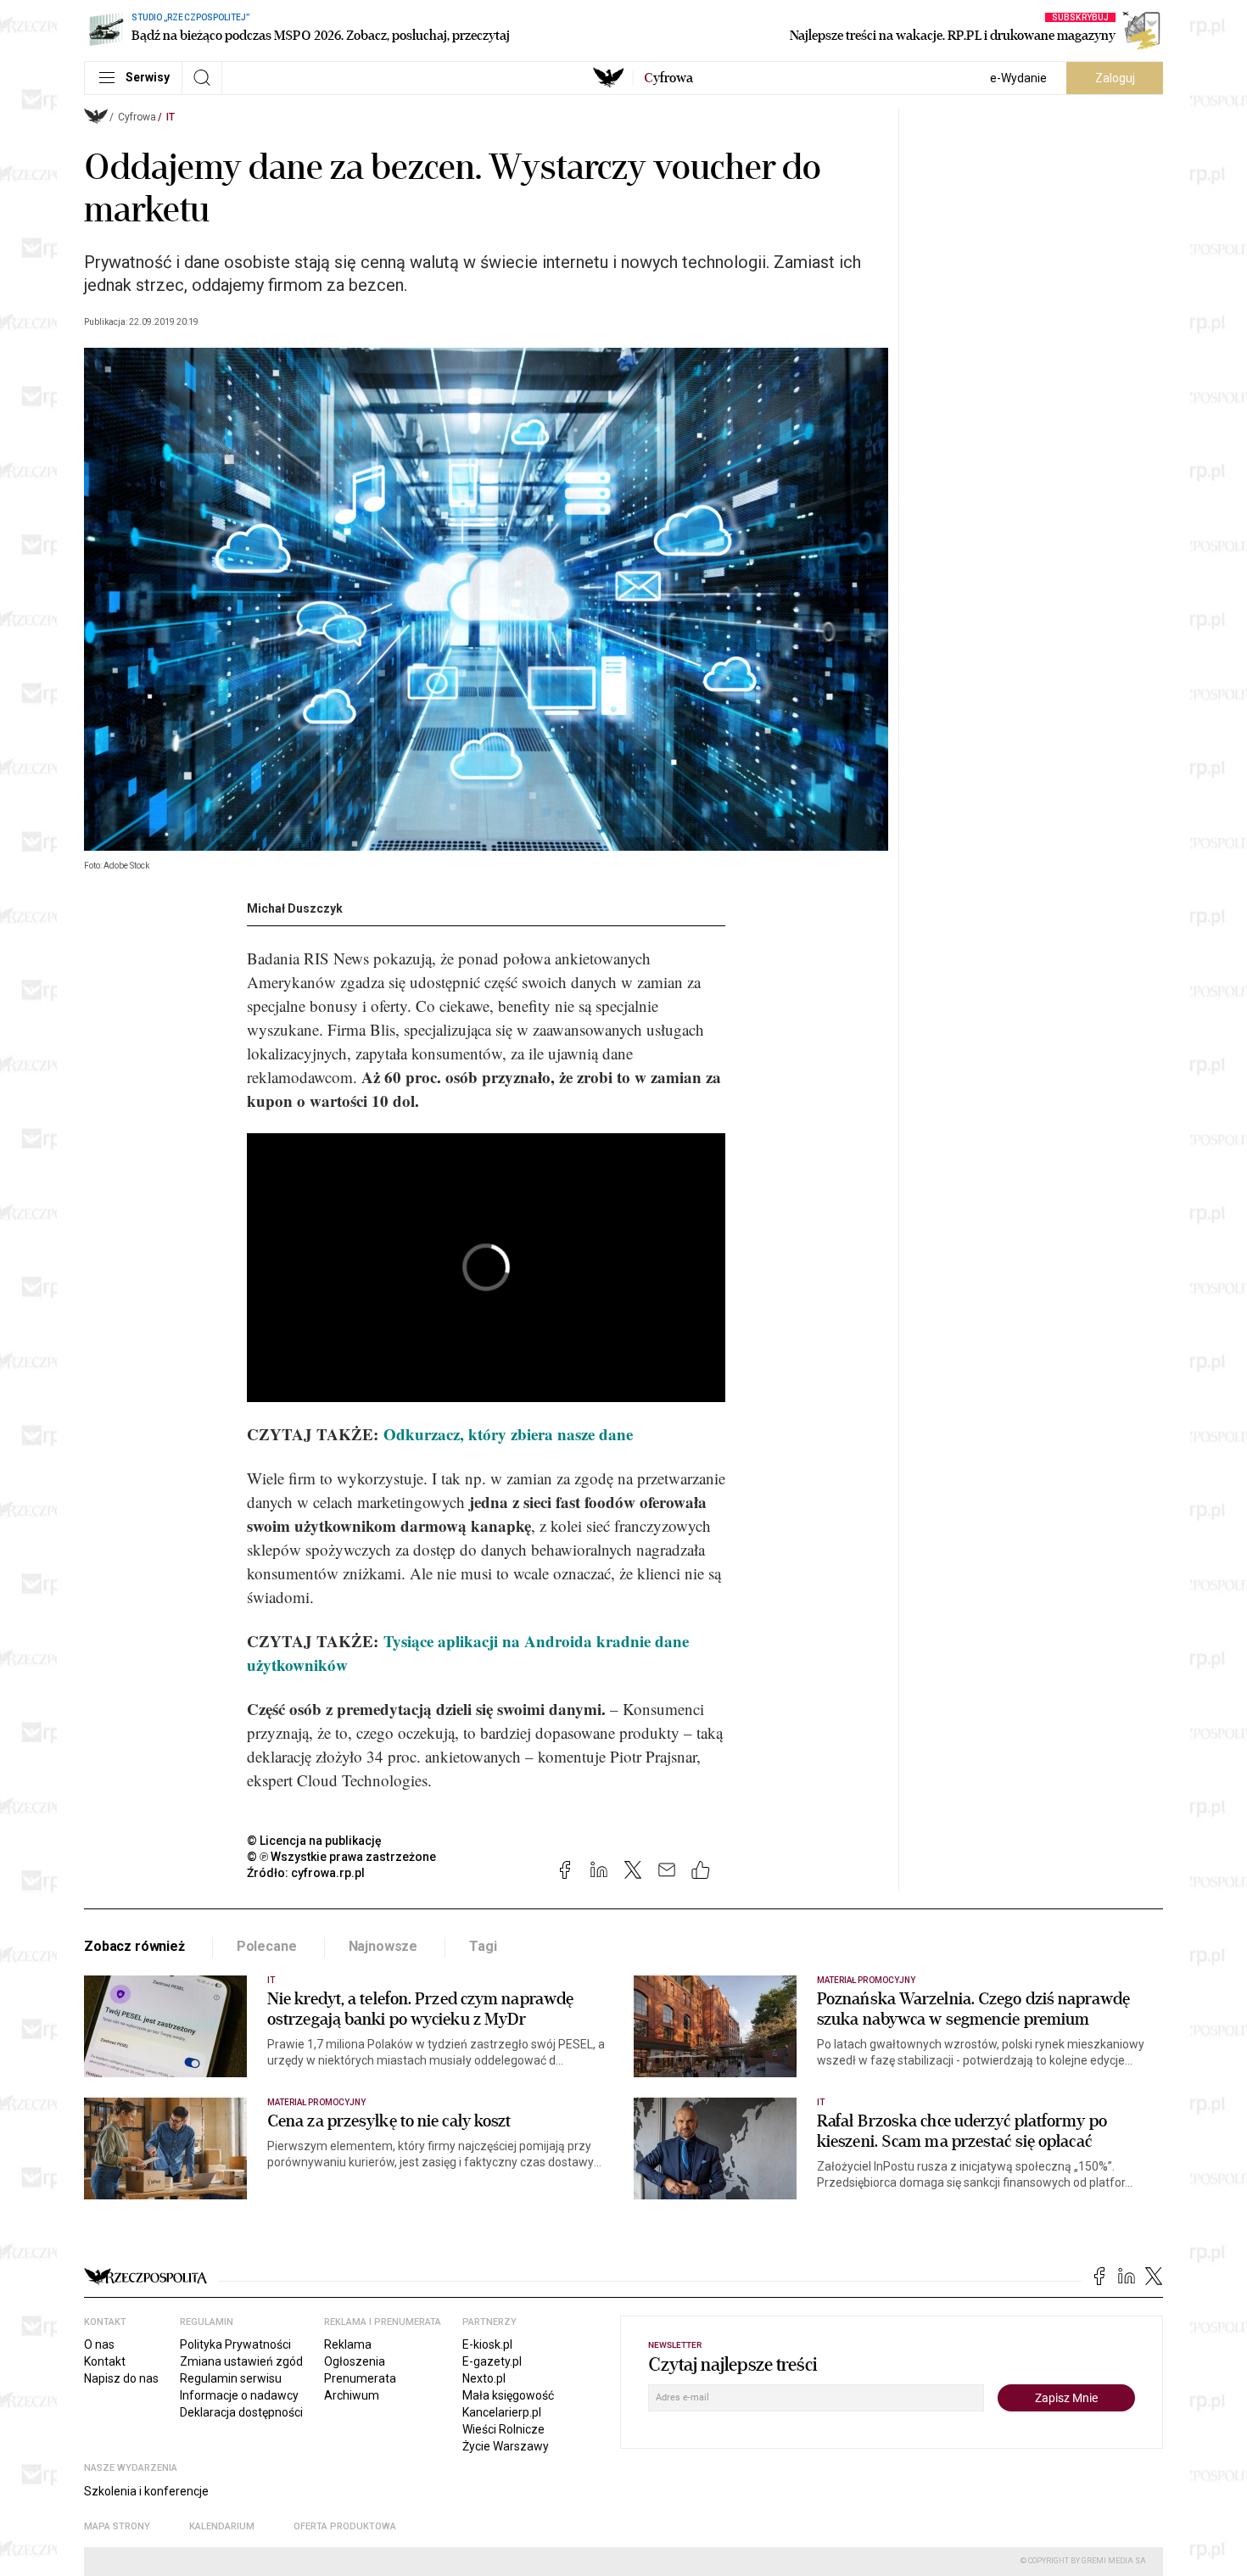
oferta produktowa (345, 2526)
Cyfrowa (137, 117)
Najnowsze (383, 1946)
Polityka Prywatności (235, 2344)
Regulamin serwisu (231, 2378)
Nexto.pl (484, 2378)
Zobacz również (134, 1946)
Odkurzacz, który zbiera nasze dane (508, 1434)
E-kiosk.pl (487, 2344)
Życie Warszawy (506, 2446)
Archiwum (352, 2395)
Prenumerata (360, 2378)
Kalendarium (222, 2526)
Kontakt (105, 2361)
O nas (99, 2344)
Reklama (348, 2344)
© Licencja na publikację (315, 1841)
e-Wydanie (1018, 78)
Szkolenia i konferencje (146, 2491)
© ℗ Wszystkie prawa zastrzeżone (341, 1857)
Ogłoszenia (355, 2361)
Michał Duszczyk (295, 908)
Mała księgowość (508, 2395)
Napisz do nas (121, 2378)
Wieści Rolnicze (503, 2429)
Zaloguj (1115, 78)
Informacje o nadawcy (239, 2395)
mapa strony (117, 2526)
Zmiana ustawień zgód (241, 2361)
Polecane (267, 1946)
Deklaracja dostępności (241, 2412)
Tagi (483, 1946)
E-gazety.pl (492, 2361)
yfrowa (668, 78)
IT (171, 117)
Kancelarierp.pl (502, 2412)
